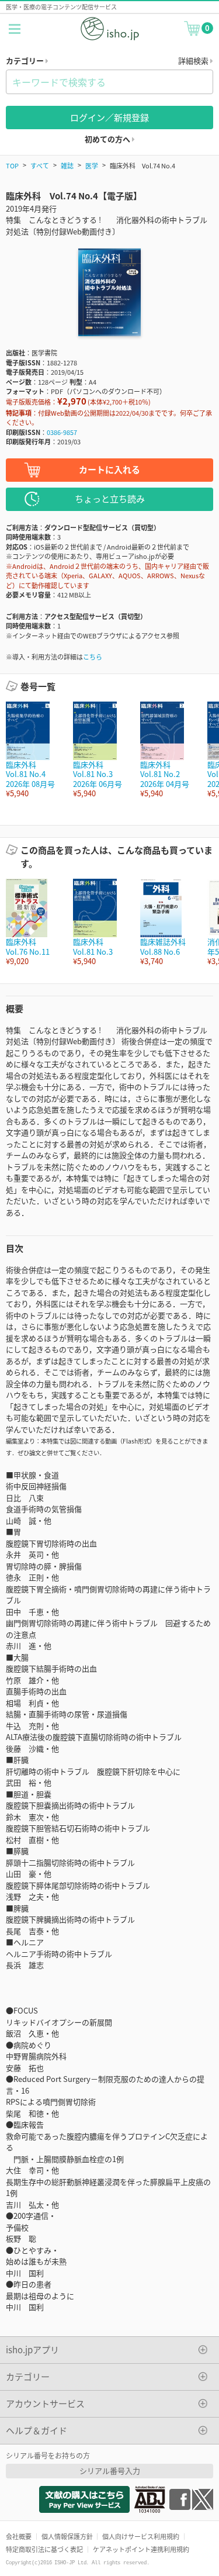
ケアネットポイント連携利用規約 (141, 2549)
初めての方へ (108, 139)
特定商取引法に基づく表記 (44, 2549)
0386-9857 (62, 432)
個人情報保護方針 (67, 2536)
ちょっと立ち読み (110, 498)
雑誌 (67, 165)
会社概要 (19, 2536)
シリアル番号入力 (110, 2470)
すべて (40, 165)
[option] (34, 750)
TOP (12, 165)
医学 (92, 165)
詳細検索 (194, 61)
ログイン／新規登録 (109, 117)
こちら (93, 657)
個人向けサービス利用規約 (141, 2536)
